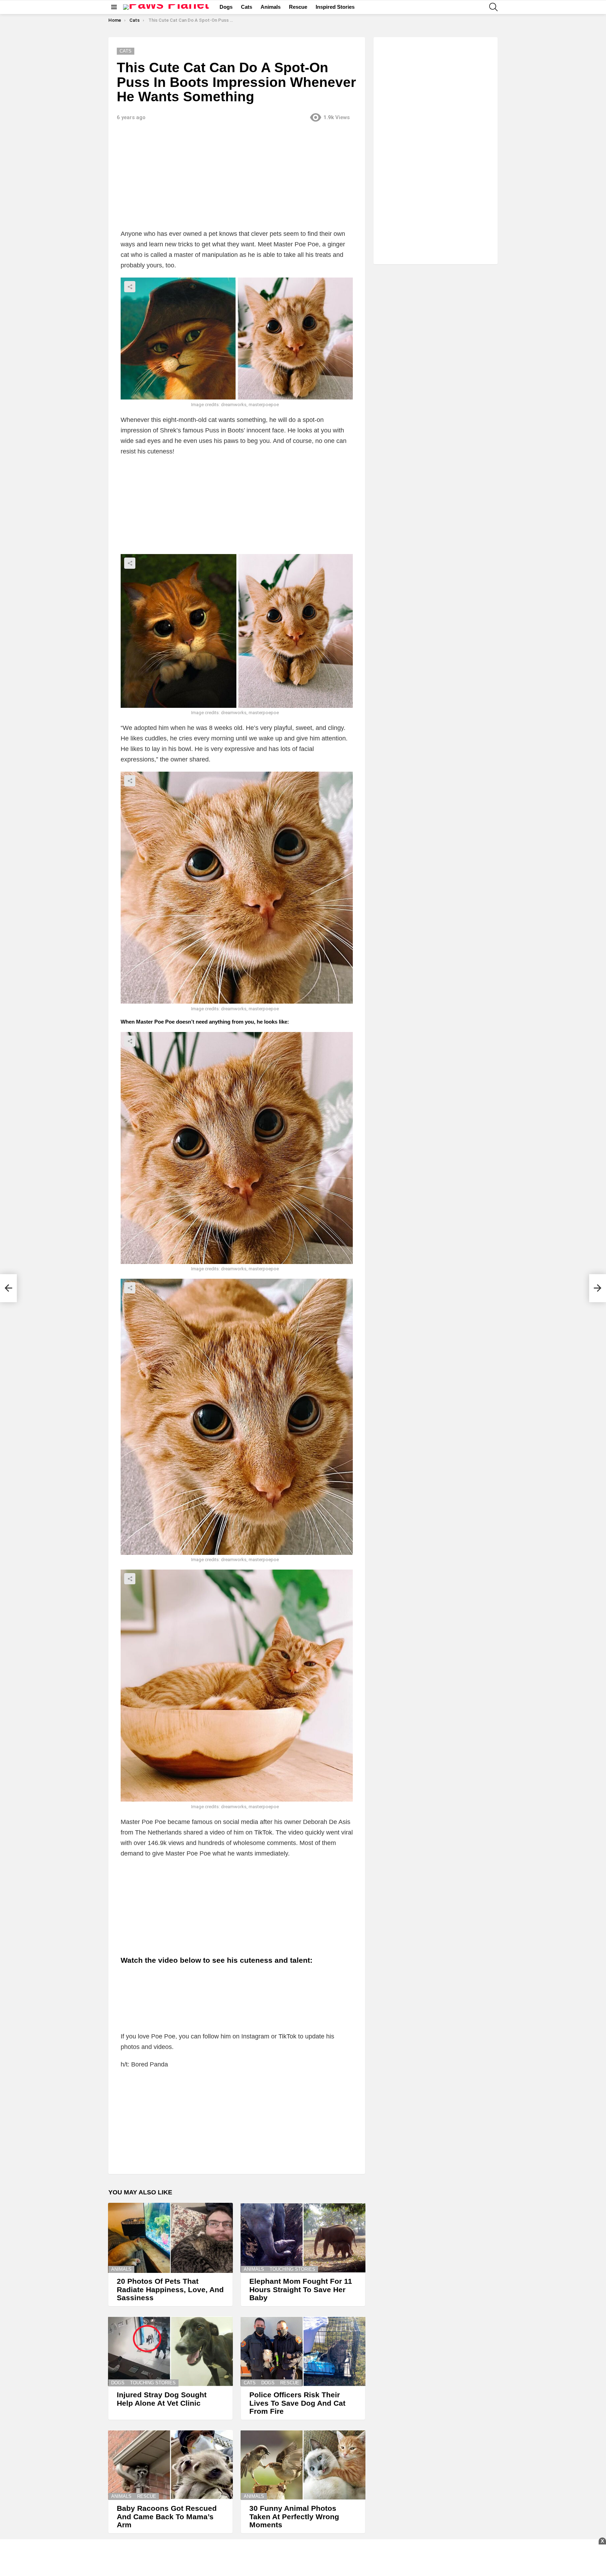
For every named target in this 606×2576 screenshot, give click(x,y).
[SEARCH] (493, 7)
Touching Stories (292, 2269)
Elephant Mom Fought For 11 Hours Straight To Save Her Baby (301, 2289)
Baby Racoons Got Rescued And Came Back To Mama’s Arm (167, 2516)
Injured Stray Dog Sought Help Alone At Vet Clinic (162, 2399)
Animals (271, 7)
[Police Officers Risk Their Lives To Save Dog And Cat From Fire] (303, 2351)
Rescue (298, 7)
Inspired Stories (335, 7)
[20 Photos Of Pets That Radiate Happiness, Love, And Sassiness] (170, 2238)
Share (130, 287)
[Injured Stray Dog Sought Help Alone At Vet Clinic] (170, 2351)
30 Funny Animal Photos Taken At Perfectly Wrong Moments (294, 2516)
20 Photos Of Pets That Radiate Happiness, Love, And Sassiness (170, 2289)
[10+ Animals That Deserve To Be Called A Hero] (8, 1288)
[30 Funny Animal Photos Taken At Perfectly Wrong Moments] (303, 2465)
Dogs (226, 7)
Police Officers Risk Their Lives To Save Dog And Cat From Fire (297, 2403)
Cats (247, 7)
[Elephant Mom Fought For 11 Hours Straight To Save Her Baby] (303, 2238)
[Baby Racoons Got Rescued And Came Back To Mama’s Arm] (170, 2465)
